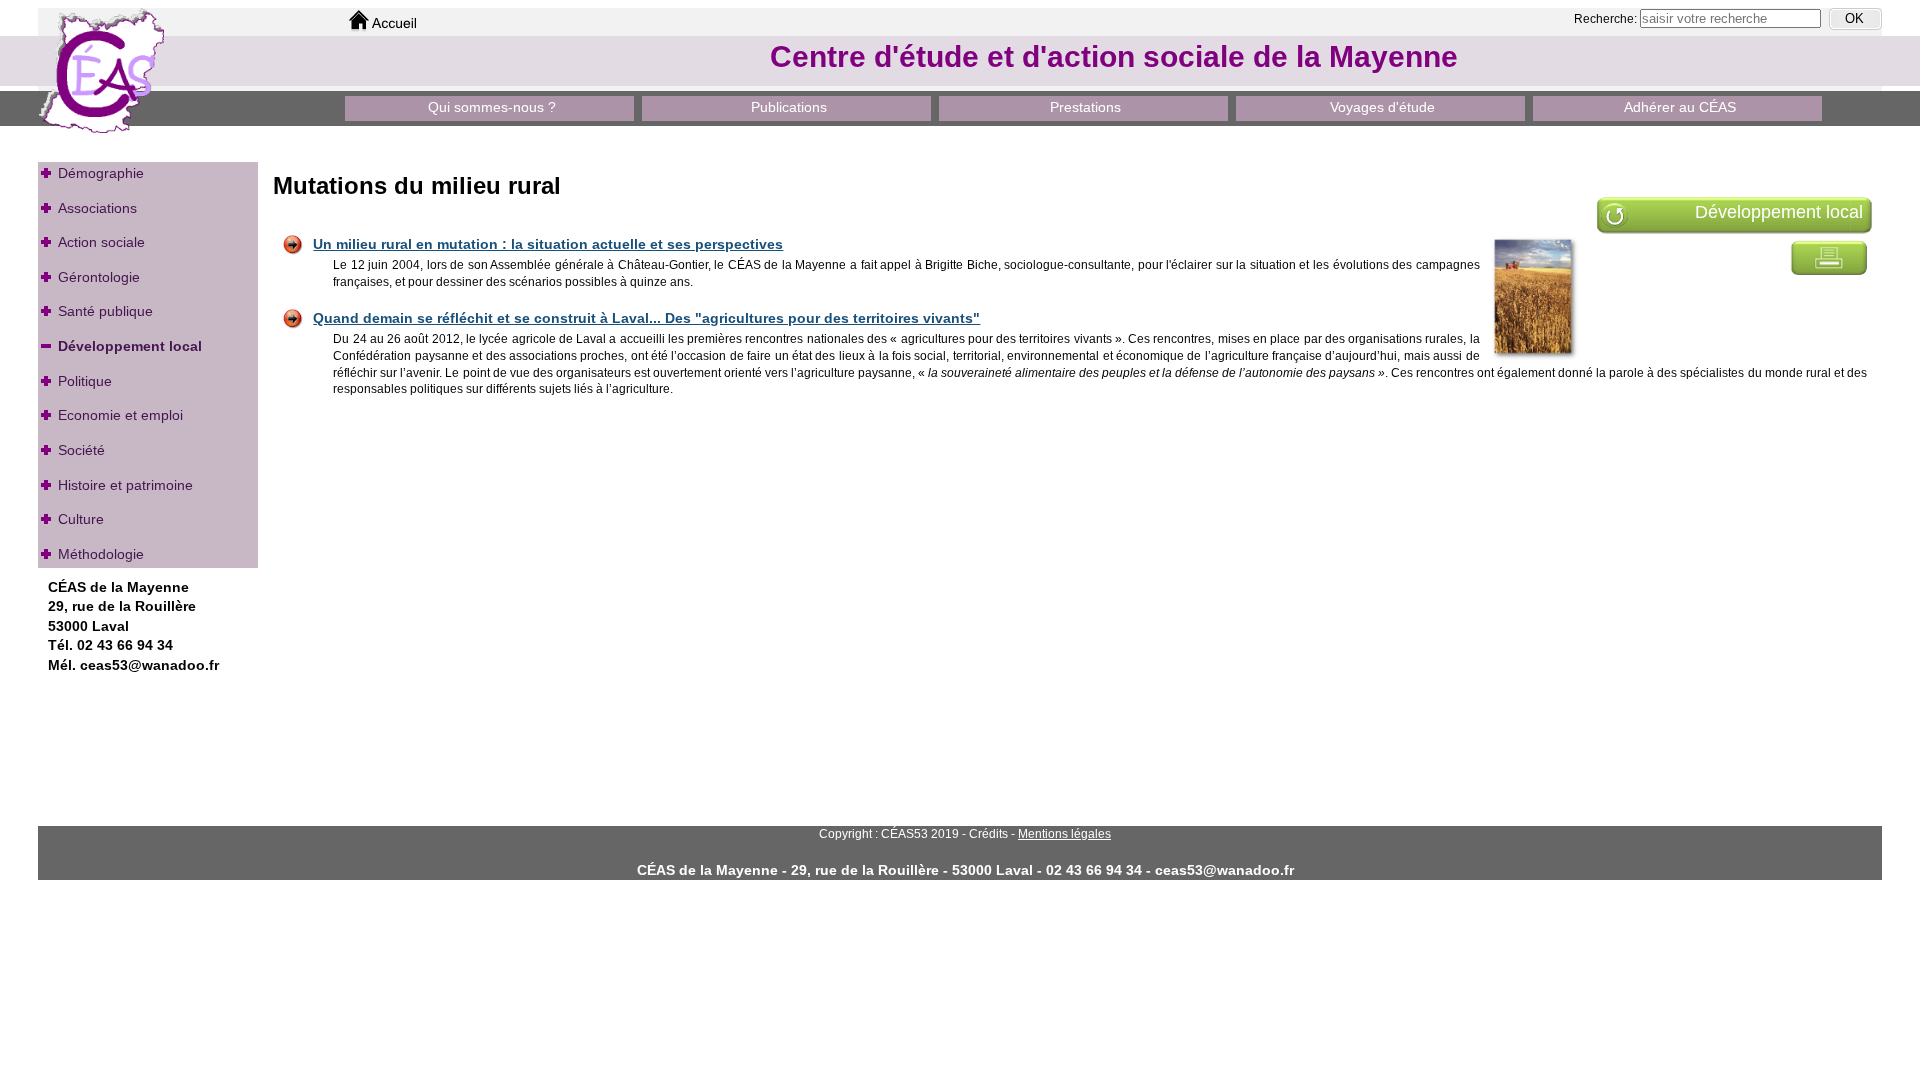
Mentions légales (1064, 834)
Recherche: (1607, 19)
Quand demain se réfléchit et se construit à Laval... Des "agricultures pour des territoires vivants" (646, 318)
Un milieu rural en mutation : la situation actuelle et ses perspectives (548, 244)
